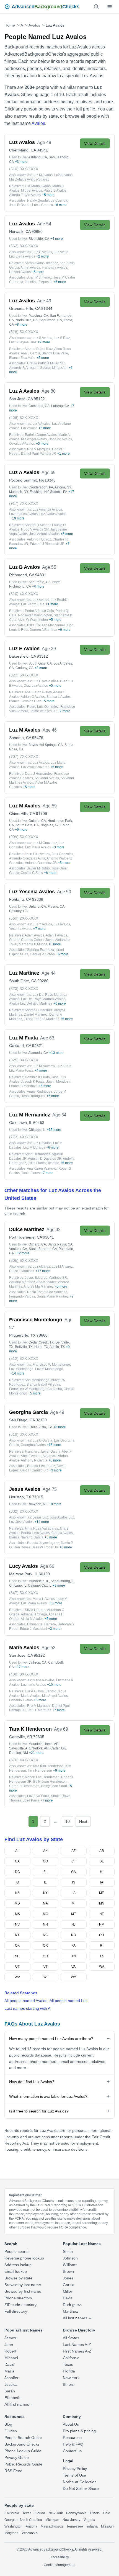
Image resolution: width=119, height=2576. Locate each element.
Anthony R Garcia (34, 1460)
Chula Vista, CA (40, 1427)
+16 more (55, 1603)
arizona (32, 2526)
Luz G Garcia (42, 1440)
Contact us (72, 2451)
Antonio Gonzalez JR (41, 863)
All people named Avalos (26, 2001)
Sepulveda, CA (51, 320)
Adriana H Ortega (34, 1614)
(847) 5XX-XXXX (24, 1593)
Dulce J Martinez (22, 1271)
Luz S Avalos (42, 338)
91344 (47, 308)
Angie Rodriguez (40, 1092)
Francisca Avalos (55, 267)
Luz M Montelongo (49, 1369)
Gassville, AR (21, 1737)
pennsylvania (76, 2513)
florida (40, 2513)
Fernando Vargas (22, 1296)
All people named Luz (68, 2001)
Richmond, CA (22, 575)
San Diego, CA (22, 1420)
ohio (107, 2513)
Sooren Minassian (54, 368)
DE (102, 1861)
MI (73, 1903)
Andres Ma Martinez (39, 1286)
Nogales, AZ (50, 825)
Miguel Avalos (32, 191)
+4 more (57, 239)
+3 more (21, 162)
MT (73, 1914)
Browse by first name (23, 2291)
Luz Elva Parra (38, 1796)
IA (102, 1882)
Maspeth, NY (19, 492)
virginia (89, 2520)
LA (73, 1893)
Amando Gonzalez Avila (27, 858)
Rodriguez (72, 2305)
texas (27, 2513)
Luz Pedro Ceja (33, 604)
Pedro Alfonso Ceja (39, 611)
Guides (11, 2431)
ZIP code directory (20, 2305)
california (12, 2513)
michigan (52, 2520)
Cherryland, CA (22, 150)
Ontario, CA (37, 821)
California (71, 2358)
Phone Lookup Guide (23, 2451)
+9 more (44, 342)
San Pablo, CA (40, 582)
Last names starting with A (27, 2008)
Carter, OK (58, 1748)
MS (17, 1914)
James (10, 2338)
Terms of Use (74, 2475)
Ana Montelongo (37, 1380)
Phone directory (18, 2298)
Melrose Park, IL (23, 1574)
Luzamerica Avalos (23, 514)
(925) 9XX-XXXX (24, 1060)
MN (102, 1903)
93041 (48, 1237)
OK (17, 1945)
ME (102, 1893)
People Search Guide (23, 2438)
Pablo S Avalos (55, 191)
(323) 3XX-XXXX (24, 989)
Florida (69, 2371)
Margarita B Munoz (33, 944)
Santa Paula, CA (60, 1244)
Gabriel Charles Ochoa (26, 940)
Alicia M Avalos (32, 1619)
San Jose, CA (21, 399)
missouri (107, 2526)
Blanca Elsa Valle (55, 353)
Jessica (11, 2384)
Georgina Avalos (33, 1445)
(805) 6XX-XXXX (24, 1260)
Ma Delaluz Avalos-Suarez (29, 179)
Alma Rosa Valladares (41, 1528)
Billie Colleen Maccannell (46, 625)
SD (46, 1956)
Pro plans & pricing (79, 2431)
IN (74, 1882)
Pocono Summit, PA (26, 480)
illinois (95, 2513)
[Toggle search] (96, 7)
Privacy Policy (75, 2469)
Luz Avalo (61, 252)
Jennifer (11, 2378)
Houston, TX (20, 1497)
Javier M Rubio (38, 868)
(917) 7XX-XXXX (24, 503)
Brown (68, 2271)
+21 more (36, 1753)
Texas (68, 2364)
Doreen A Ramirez (43, 630)
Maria (9, 2371)
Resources (72, 2438)
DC (17, 1872)
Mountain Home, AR (44, 1744)
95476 (38, 738)
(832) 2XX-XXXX (24, 1511)
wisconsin (30, 2533)
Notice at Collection (80, 2482)
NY (17, 1935)
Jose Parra (31, 1800)
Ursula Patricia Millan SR (46, 363)
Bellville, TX (24, 1347)
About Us (71, 2424)
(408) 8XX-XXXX (24, 1674)
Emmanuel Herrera (42, 1624)
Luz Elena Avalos (22, 256)
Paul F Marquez (39, 1710)
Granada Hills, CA (25, 308)
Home (10, 25)
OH (102, 1935)
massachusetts (52, 2526)
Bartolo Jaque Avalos (41, 435)
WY (73, 1977)
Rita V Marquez (39, 449)
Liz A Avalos (42, 424)
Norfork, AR (40, 1748)
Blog (8, 2424)
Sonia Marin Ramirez (53, 1296)
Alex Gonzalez (62, 854)
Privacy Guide (17, 2457)
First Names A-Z (77, 2351)
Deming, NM (19, 1753)
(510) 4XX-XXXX (24, 594)
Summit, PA (59, 492)
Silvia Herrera (35, 1610)
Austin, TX (57, 1347)
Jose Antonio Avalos (44, 534)
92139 (41, 1420)
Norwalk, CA (20, 231)
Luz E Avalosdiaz (46, 681)
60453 (39, 1123)
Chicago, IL (37, 1130)
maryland (11, 2533)
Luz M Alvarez (62, 1267)
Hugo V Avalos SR (35, 529)
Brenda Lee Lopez (41, 1466)
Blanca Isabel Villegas (43, 1384)
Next (83, 1821)
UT (17, 1967)
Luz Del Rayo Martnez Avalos (43, 999)
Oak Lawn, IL (21, 1123)
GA (73, 1872)
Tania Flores (31, 1173)
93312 (42, 656)
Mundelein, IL (39, 1581)
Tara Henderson (40, 1770)
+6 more (60, 205)
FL (45, 1872)
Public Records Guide (23, 2464)
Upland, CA (37, 907)
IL (45, 1882)
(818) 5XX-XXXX (24, 332)
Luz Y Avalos (42, 924)
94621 (38, 1046)
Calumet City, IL (40, 1586)
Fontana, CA (20, 899)
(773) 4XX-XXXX (24, 1137)
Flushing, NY (39, 492)
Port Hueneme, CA (25, 1237)
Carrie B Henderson (24, 1786)
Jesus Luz (40, 1517)
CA (17, 1861)
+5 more (48, 195)
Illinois (68, 2384)
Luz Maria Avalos (38, 186)
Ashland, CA (38, 157)
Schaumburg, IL (63, 1581)
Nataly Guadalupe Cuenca (47, 200)
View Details (95, 143)
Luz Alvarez (41, 1267)
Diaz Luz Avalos (36, 686)
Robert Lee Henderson (42, 1777)
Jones (68, 2278)
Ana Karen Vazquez (42, 1169)
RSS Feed (13, 2471)
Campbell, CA (39, 406)
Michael (11, 2358)
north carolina (31, 2520)
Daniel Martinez (36, 1015)
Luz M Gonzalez (45, 843)
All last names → (77, 2318)
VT (46, 1967)
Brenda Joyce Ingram (43, 1543)
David (9, 2364)
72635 (39, 1737)
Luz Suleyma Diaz (23, 342)
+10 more (54, 1685)
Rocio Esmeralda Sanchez (47, 1292)
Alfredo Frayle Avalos (25, 195)
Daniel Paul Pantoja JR (39, 454)
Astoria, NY (63, 487)
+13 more (56, 1053)
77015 (38, 1497)
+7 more (64, 711)
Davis (68, 2298)
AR (102, 1851)
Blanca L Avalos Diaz (25, 701)
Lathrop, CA (60, 406)
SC (17, 1956)
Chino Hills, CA (22, 814)
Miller (68, 2291)
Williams (70, 2265)
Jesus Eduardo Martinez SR (46, 1278)
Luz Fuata (64, 1066)
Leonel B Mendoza (23, 1086)
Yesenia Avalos (21, 929)
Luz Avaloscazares (35, 767)
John (9, 2345)
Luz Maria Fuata (21, 1070)
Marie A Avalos (44, 1680)
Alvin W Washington (33, 620)
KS (17, 1893)
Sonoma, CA (20, 738)
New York (71, 2378)
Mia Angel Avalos (34, 439)
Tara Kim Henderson (48, 1766)
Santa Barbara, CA (43, 1249)
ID (17, 1882)
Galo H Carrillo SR (34, 1470)
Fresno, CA (56, 907)
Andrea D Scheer (37, 525)
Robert (10, 2351)
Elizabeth (12, 2398)
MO (46, 1914)
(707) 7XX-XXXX (24, 756)
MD (17, 1903)
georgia (11, 2520)
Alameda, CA (38, 1053)
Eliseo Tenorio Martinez (42, 1019)
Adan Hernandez (37, 1154)
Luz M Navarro (44, 1066)
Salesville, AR (20, 1748)
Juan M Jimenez (39, 277)
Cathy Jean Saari (54, 1786)
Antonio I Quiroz (39, 539)
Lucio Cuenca (43, 205)
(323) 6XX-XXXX (24, 675)
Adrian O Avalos (33, 697)
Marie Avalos (31, 1696)
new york (56, 2513)
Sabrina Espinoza (41, 950)
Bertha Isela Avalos (35, 1533)
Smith (68, 2251)
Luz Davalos (42, 1143)
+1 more (64, 454)
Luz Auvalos (63, 175)
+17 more (43, 1271)
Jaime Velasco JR (43, 711)
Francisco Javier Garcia (43, 1452)
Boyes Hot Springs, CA (46, 745)
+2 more (42, 256)
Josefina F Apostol (39, 282)
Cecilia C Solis (32, 873)
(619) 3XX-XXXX (24, 1434)
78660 (42, 1335)
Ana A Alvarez (46, 1282)
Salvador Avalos (47, 778)
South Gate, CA (40, 663)
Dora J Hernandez (39, 774)
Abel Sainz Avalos (38, 692)
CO (45, 1861)
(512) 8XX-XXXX (24, 1358)
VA (73, 1967)
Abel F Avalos (31, 1456)
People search (17, 2251)
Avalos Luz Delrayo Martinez (31, 1003)
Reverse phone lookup (24, 2258)
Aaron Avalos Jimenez (41, 263)
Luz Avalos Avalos (53, 514)
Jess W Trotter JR (45, 1547)
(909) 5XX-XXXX (24, 837)
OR (45, 1945)
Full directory (16, 2311)
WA (102, 1967)
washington (13, 2526)
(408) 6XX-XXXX (24, 418)
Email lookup (16, 2271)
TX (102, 1956)
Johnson (70, 2258)
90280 (43, 981)
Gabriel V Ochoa (42, 954)
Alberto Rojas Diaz (39, 349)
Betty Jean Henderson (50, 1782)
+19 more (17, 518)
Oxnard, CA (37, 1244)
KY (45, 1893)
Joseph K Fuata (33, 1082)
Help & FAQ (73, 2444)
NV (17, 1924)
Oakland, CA (20, 1046)
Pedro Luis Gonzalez (43, 707)
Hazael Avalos (20, 272)
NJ (73, 1924)
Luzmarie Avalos (33, 1685)
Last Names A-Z (77, 2345)
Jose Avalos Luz (62, 1517)
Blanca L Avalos (59, 697)
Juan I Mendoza (58, 1082)
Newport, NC (38, 1504)
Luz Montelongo (21, 1369)
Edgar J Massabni (33, 1629)
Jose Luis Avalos (37, 854)
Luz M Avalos (43, 175)
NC (45, 1935)
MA (45, 1903)
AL (17, 1851)
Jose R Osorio (20, 205)
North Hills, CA (27, 320)
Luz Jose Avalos (21, 1522)
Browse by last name (23, 2285)
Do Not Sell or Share (81, 2488)
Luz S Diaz (62, 338)
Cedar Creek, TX (41, 1342)
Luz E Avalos (42, 252)
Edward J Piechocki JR (47, 544)
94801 (41, 575)
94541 (42, 150)
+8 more (21, 325)
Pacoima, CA (38, 316)
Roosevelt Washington (35, 615)
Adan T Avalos (56, 935)
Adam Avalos (34, 935)
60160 (44, 1574)
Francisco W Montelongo (51, 1365)
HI (102, 1872)
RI (102, 1945)
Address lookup (18, 2265)
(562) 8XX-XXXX (24, 246)
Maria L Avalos (44, 1599)
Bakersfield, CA (22, 656)
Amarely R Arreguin (24, 368)
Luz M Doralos (34, 1147)
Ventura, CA (18, 1249)
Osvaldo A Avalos (22, 444)
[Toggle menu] (110, 7)
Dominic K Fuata (37, 1077)
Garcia (69, 2285)
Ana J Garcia (30, 353)
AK (45, 1851)
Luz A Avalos (34, 1691)
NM (102, 1924)
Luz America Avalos (47, 509)
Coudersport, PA (41, 487)
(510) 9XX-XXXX (24, 169)
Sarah (10, 2391)
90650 (37, 231)
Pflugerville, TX (22, 1335)
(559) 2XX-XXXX (24, 918)
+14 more (17, 1373)
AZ (73, 1851)
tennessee (75, 2526)
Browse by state (18, 2278)
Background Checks (22, 2444)
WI (45, 1977)
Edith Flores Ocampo (43, 1163)
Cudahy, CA (24, 668)
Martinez (70, 2311)
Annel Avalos (30, 267)
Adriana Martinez (22, 1282)
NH (45, 1924)
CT (74, 1861)
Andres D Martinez (39, 1010)
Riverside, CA (39, 239)
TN (74, 1956)
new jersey (71, 2520)
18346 (50, 480)
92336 (38, 899)
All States (71, 2338)
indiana (92, 2526)
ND (74, 1935)
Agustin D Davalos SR (45, 1159)
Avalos (34, 25)
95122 (39, 399)
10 (68, 1821)
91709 (42, 814)
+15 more (54, 1130)
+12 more (22, 1253)
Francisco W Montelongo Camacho (36, 1389)
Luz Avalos (29, 428)
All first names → (19, 2404)
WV (17, 1977)
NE (102, 1914)
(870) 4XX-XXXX (24, 1760)
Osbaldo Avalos (60, 439)
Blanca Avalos (62, 1533)
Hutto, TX (41, 1347)
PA (73, 1945)
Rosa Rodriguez (33, 1096)
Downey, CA (18, 911)
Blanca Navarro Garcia (26, 1537)
